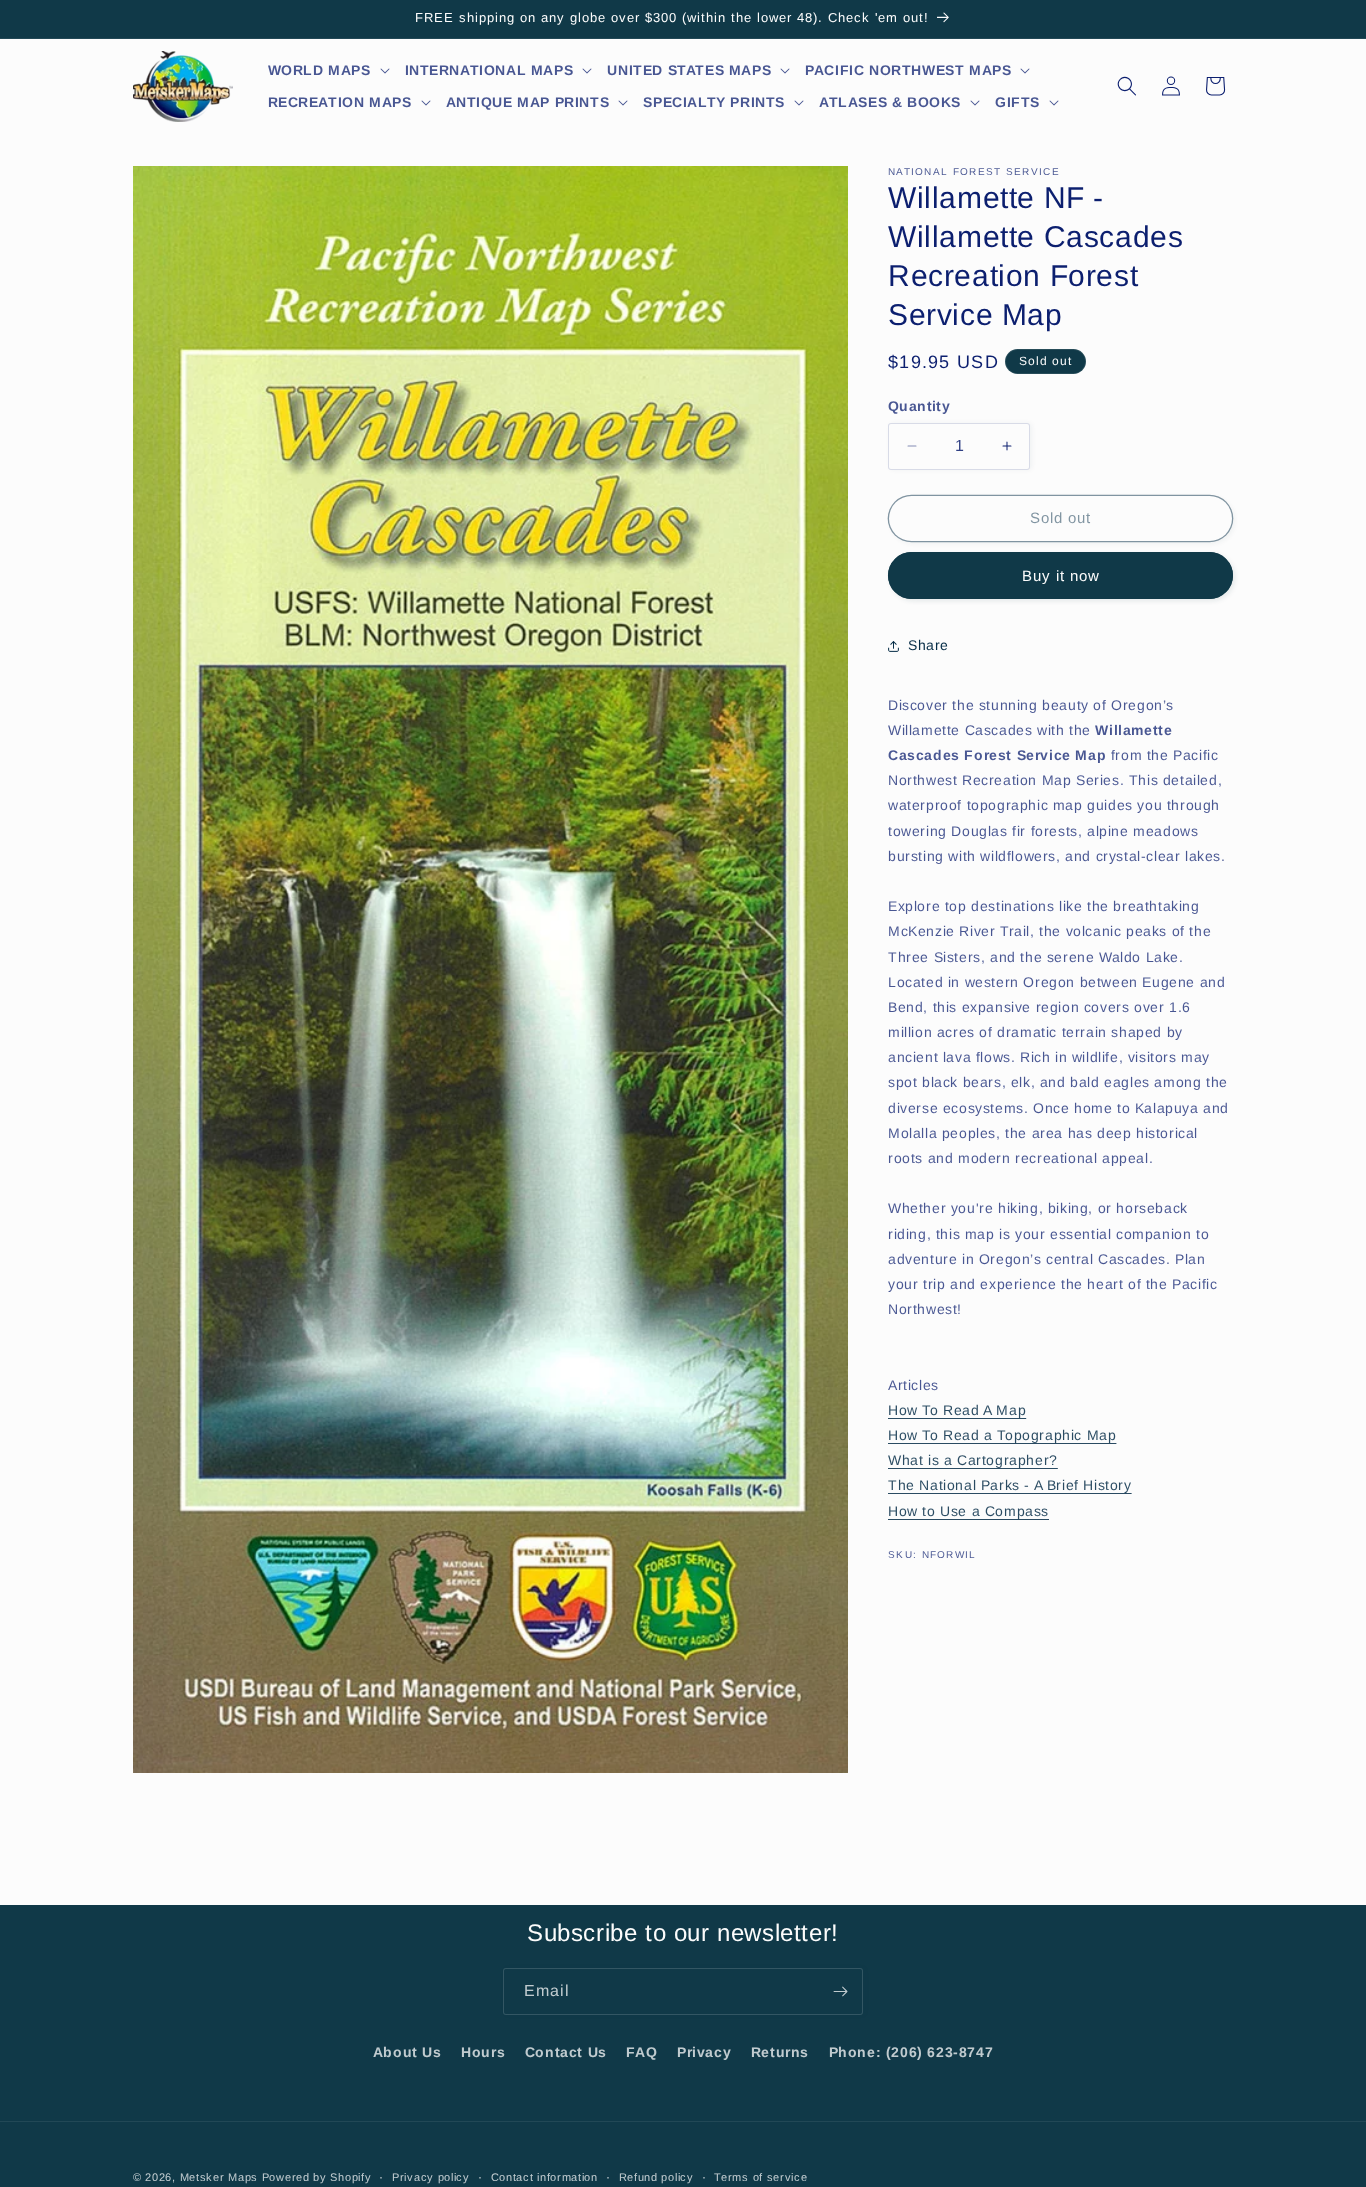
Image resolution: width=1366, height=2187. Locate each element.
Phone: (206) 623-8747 (911, 2052)
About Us (407, 2052)
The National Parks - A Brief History (1010, 1485)
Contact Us (566, 2052)
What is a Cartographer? (973, 1460)
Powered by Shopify (317, 2177)
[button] (329, 70)
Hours (483, 2052)
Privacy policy (431, 2176)
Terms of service (760, 2176)
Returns (780, 2052)
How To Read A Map (957, 1410)
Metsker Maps (219, 2177)
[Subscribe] (840, 1991)
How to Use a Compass (968, 1511)
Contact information (544, 2176)
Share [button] (928, 645)
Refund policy (656, 2176)
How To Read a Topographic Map (1002, 1435)
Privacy (704, 2052)
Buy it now (1061, 575)
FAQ (641, 2052)
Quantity (919, 406)
